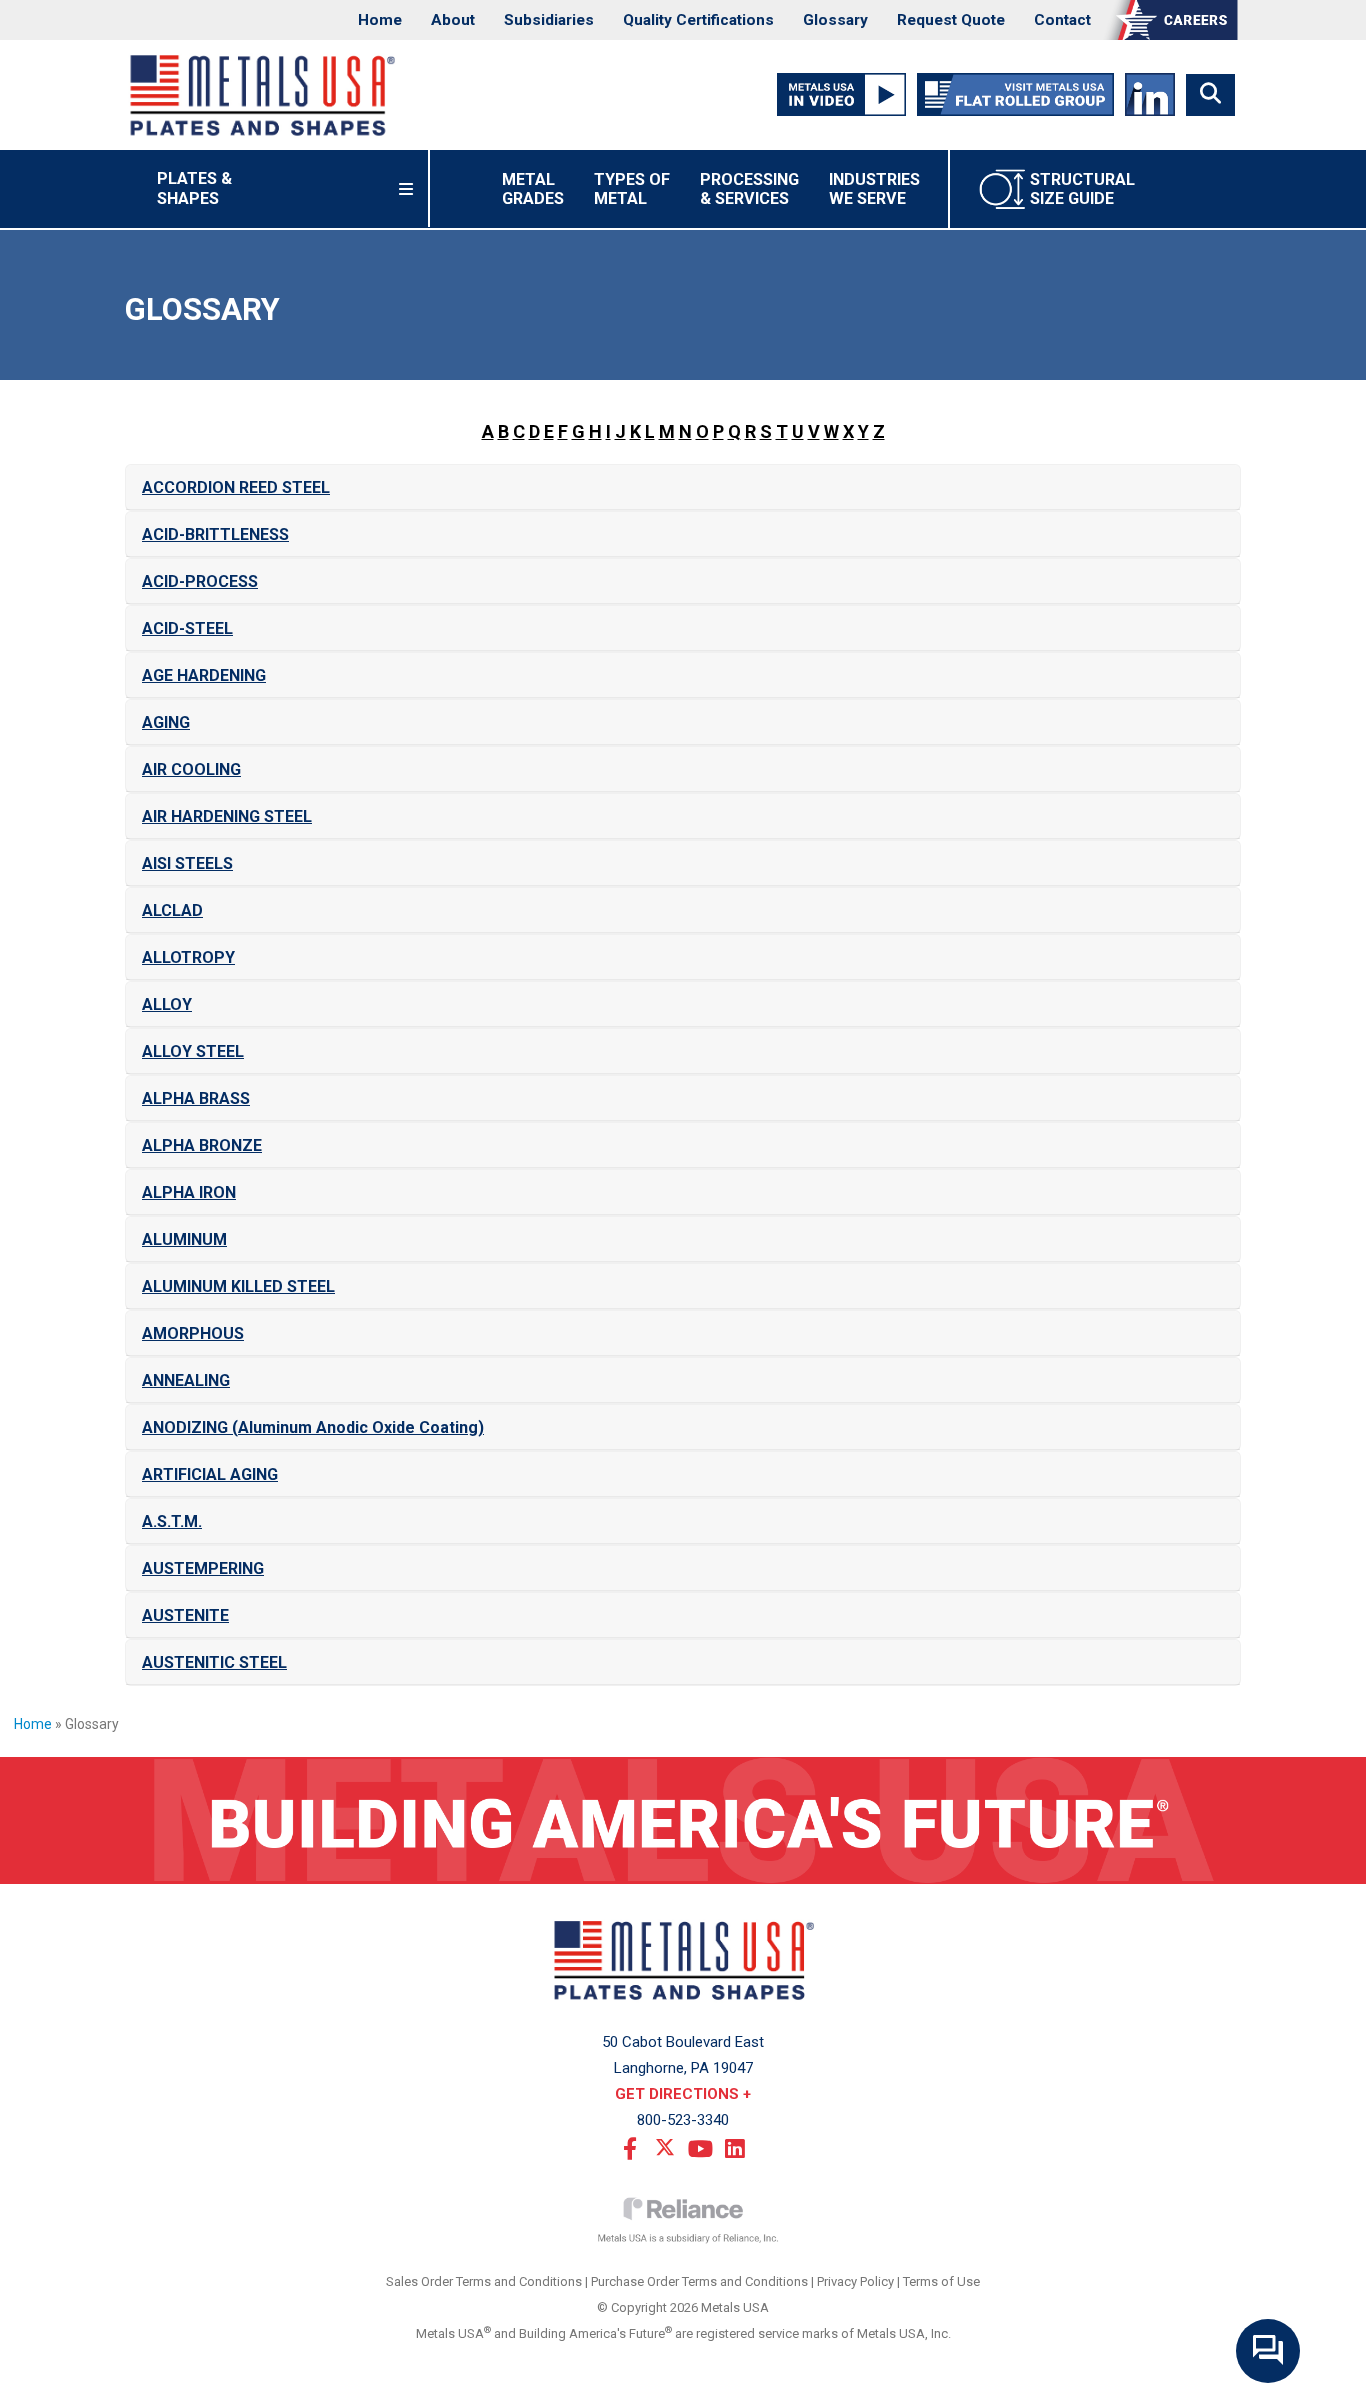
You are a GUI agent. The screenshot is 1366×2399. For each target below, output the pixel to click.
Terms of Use (941, 2281)
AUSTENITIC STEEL (214, 1662)
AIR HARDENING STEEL (227, 816)
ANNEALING (186, 1380)
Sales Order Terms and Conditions (484, 2281)
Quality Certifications (698, 20)
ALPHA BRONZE (202, 1145)
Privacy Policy (855, 2281)
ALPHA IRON (189, 1192)
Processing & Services (749, 189)
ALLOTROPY (188, 957)
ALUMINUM (184, 1239)
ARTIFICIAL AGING (210, 1474)
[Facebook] (630, 2147)
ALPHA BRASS (196, 1098)
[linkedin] (735, 2147)
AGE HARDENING (204, 675)
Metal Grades (533, 189)
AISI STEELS (187, 863)
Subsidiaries (549, 20)
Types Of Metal (632, 189)
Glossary (835, 20)
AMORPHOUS (193, 1333)
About (453, 20)
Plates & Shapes (220, 188)
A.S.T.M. (172, 1521)
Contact (1062, 20)
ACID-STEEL (187, 628)
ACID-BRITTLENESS (215, 534)
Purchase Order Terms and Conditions (699, 2281)
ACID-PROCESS (200, 581)
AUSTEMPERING (203, 1568)
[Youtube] (700, 2147)
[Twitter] (665, 2147)
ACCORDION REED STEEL (236, 487)
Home (380, 20)
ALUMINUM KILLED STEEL (238, 1286)
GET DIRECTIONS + (683, 2094)
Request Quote (951, 20)
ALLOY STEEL (193, 1051)
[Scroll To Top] (1331, 2376)
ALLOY (167, 1004)
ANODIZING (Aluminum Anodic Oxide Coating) (313, 1427)
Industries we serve (874, 189)
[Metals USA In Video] (841, 94)
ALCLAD (172, 910)
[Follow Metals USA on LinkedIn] (1149, 94)
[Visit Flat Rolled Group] (1016, 94)
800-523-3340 (683, 2120)
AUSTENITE (185, 1615)
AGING (166, 722)
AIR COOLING (191, 769)
